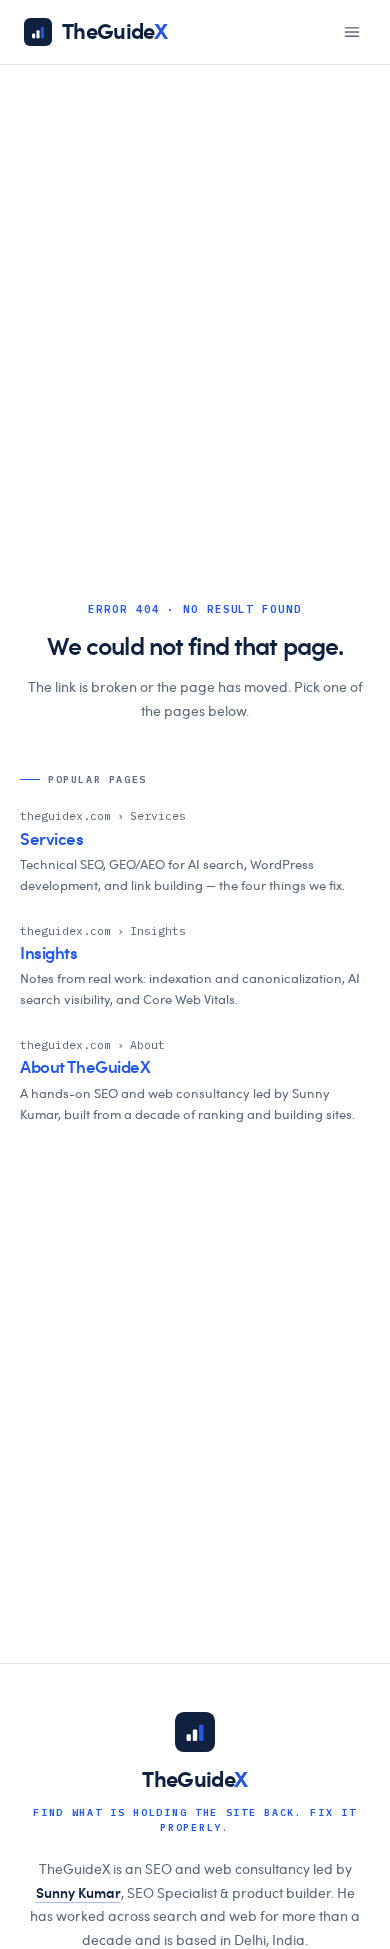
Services (52, 839)
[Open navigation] (352, 32)
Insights (49, 953)
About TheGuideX (85, 1067)
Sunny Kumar (78, 1894)
